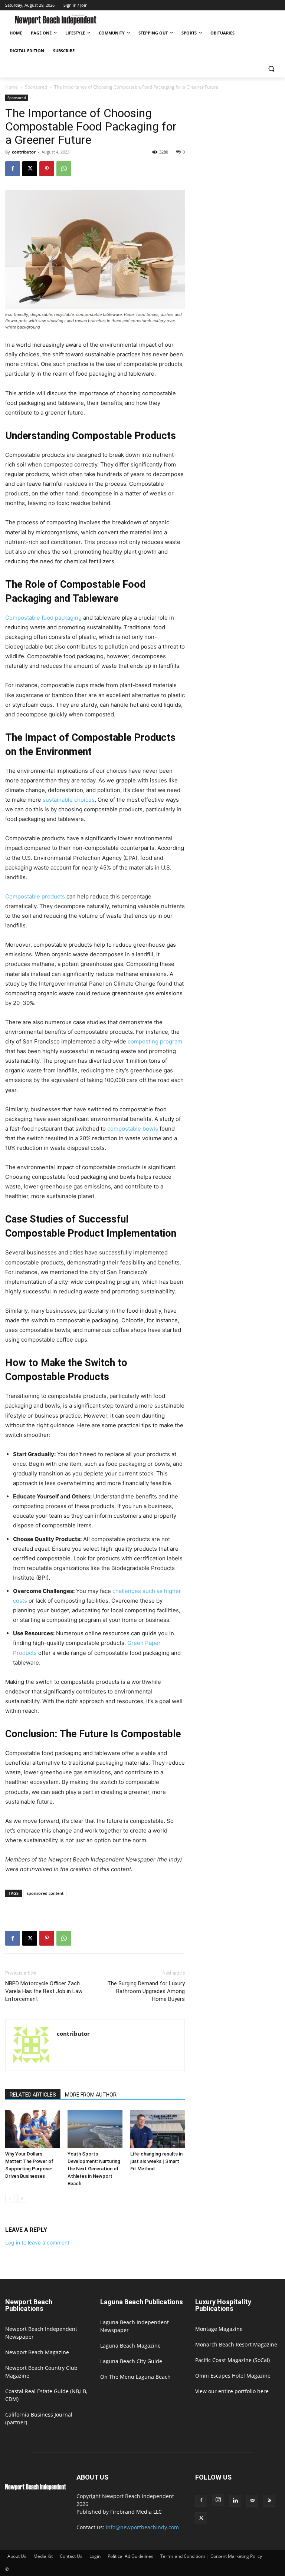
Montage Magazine (219, 2329)
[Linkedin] (235, 2501)
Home (12, 87)
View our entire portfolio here (232, 2391)
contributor (24, 152)
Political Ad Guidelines (130, 2556)
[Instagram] (218, 2500)
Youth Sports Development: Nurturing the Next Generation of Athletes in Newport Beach (94, 2169)
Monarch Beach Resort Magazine (236, 2344)
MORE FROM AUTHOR (91, 2095)
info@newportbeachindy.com (142, 2527)
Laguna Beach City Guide (131, 2361)
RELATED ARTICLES (33, 2095)
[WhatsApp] (64, 169)
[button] (271, 69)
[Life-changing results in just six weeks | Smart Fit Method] (158, 2129)
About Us (17, 2556)
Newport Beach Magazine (37, 2352)
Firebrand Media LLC (136, 2512)
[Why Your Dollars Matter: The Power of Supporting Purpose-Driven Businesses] (32, 2129)
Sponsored (36, 87)
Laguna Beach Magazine (130, 2346)
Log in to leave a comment (37, 2242)
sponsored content (45, 1893)
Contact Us (71, 2556)
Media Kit (43, 2556)
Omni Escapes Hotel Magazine (233, 2376)
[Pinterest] (47, 169)
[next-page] (22, 2198)
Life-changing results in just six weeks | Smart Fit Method (156, 2161)
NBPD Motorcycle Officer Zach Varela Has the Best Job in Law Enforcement (44, 1991)
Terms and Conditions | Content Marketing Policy (211, 2556)
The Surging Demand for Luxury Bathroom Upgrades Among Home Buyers (146, 1991)
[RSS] (269, 2501)
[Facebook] (13, 169)
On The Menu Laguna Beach (135, 2377)
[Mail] (252, 2501)
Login (95, 2556)
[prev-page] (10, 2198)
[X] (30, 169)
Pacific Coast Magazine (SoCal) (232, 2360)
